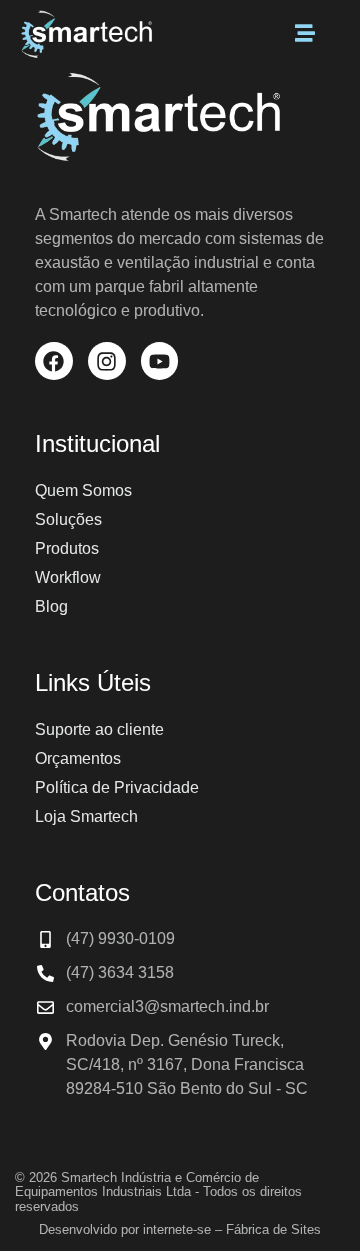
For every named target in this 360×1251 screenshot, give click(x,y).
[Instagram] (107, 361)
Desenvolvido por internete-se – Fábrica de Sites (180, 1229)
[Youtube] (160, 361)
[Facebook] (54, 361)
